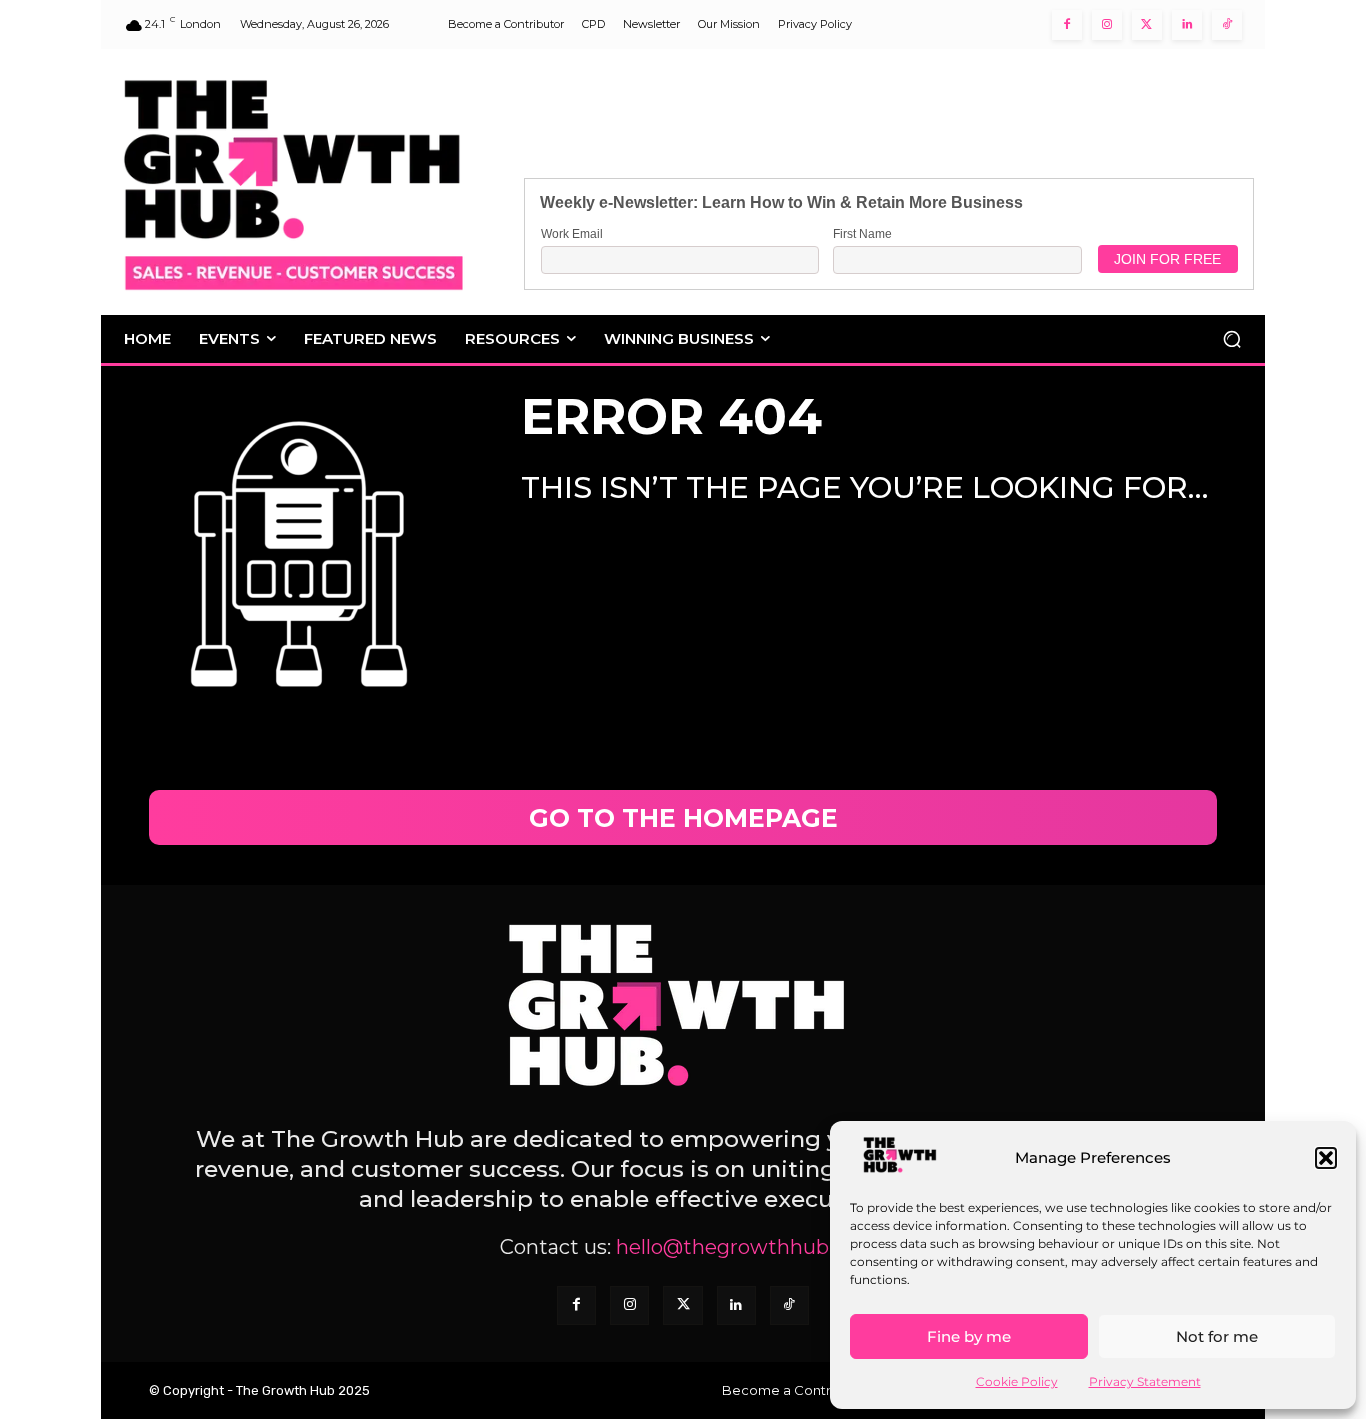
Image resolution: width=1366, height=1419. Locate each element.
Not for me (1217, 1336)
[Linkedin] (1187, 25)
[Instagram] (1107, 25)
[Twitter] (1147, 25)
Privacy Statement (1145, 1381)
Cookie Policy (1017, 1381)
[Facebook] (1067, 25)
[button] (1326, 1158)
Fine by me (969, 1336)
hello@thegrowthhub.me (741, 1247)
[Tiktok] (1227, 25)
